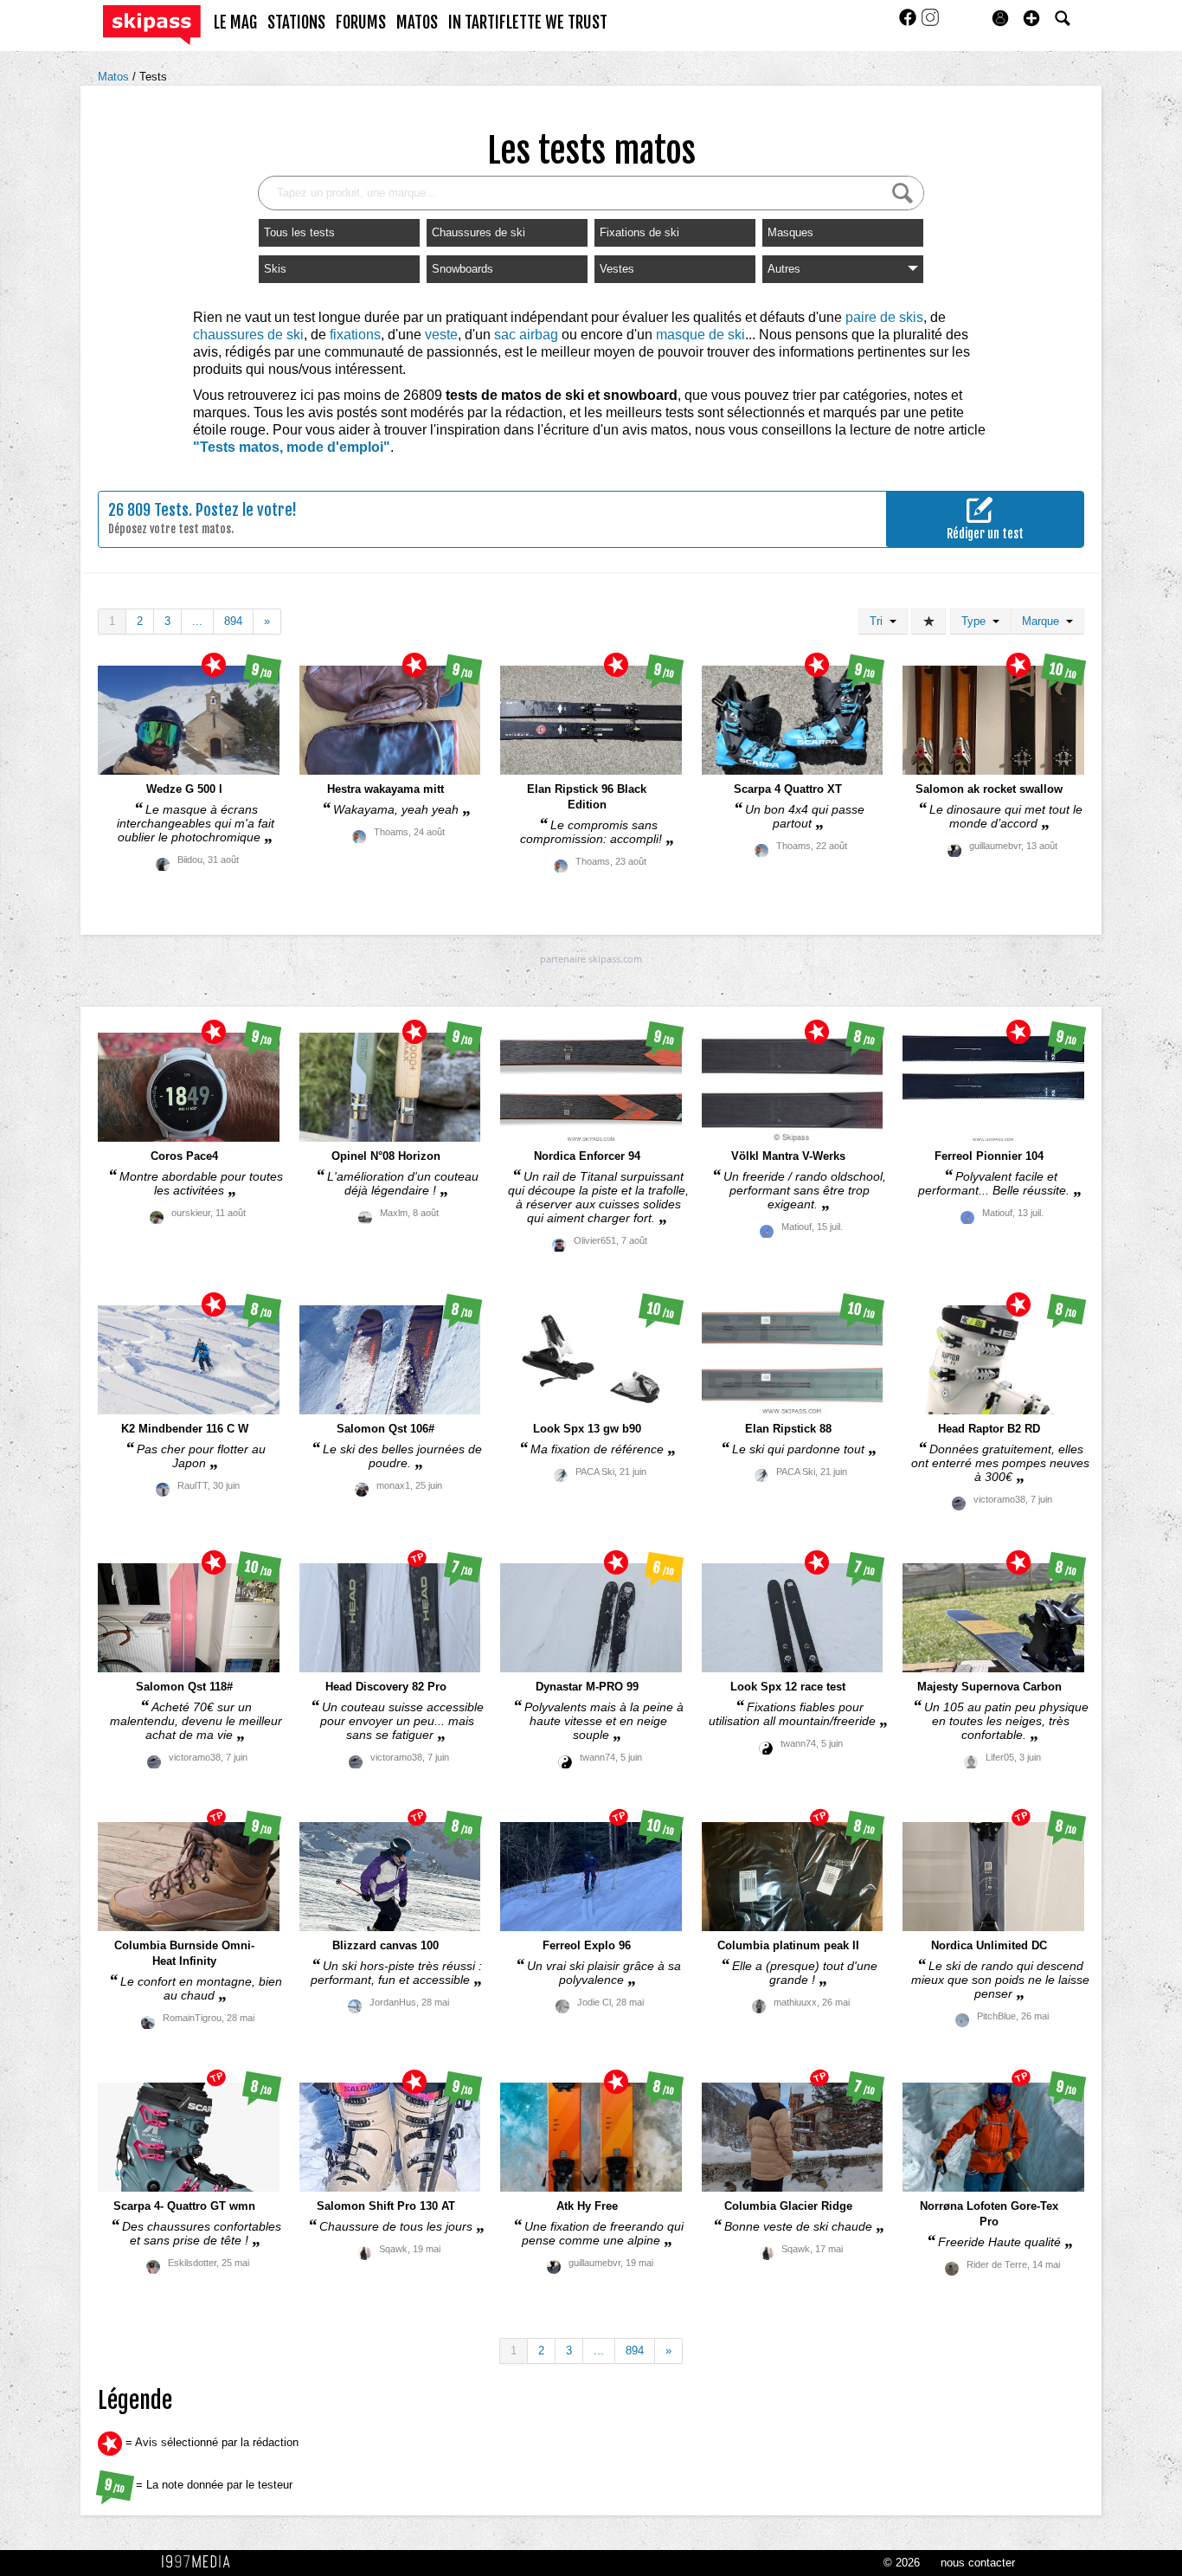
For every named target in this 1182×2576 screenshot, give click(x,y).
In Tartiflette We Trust (528, 23)
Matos (115, 77)
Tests (153, 77)
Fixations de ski (639, 232)
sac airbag (526, 335)
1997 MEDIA (201, 2562)
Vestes (617, 269)
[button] (1031, 18)
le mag (235, 23)
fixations (355, 335)
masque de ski (700, 335)
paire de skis (884, 317)
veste (441, 335)
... (197, 621)
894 (233, 621)
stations (296, 23)
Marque (1044, 621)
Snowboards (463, 269)
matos (417, 23)
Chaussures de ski (479, 232)
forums (361, 23)
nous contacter (978, 2563)
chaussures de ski (248, 335)
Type (977, 621)
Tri (880, 621)
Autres (784, 269)
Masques (790, 232)
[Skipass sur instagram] (930, 23)
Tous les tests (299, 232)
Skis (275, 269)
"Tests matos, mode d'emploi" (292, 447)
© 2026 (902, 2563)
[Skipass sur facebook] (909, 23)
